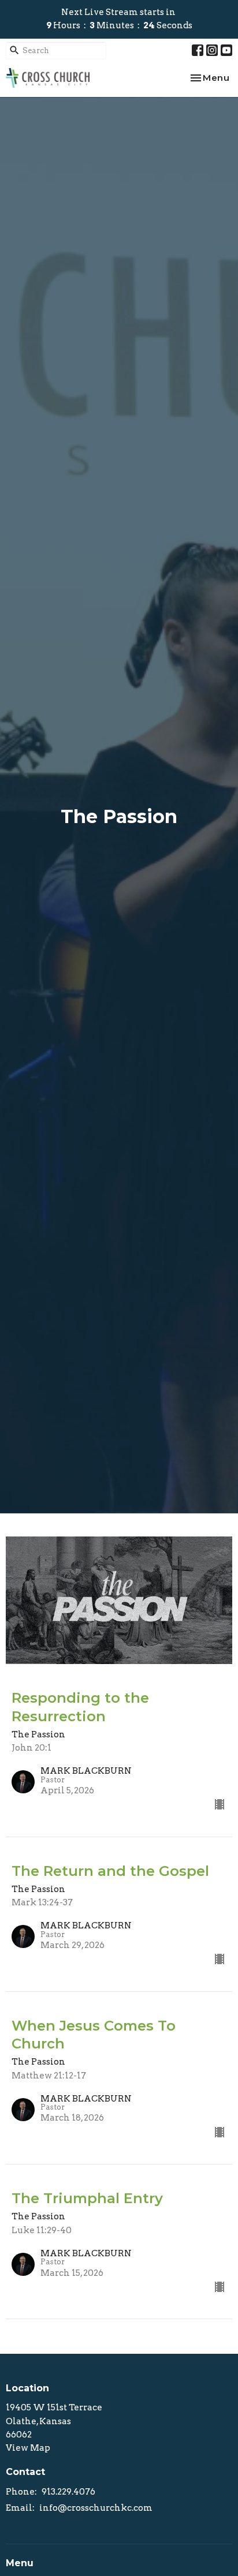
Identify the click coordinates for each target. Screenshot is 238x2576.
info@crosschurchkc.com (96, 2508)
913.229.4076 (68, 2492)
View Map (28, 2448)
